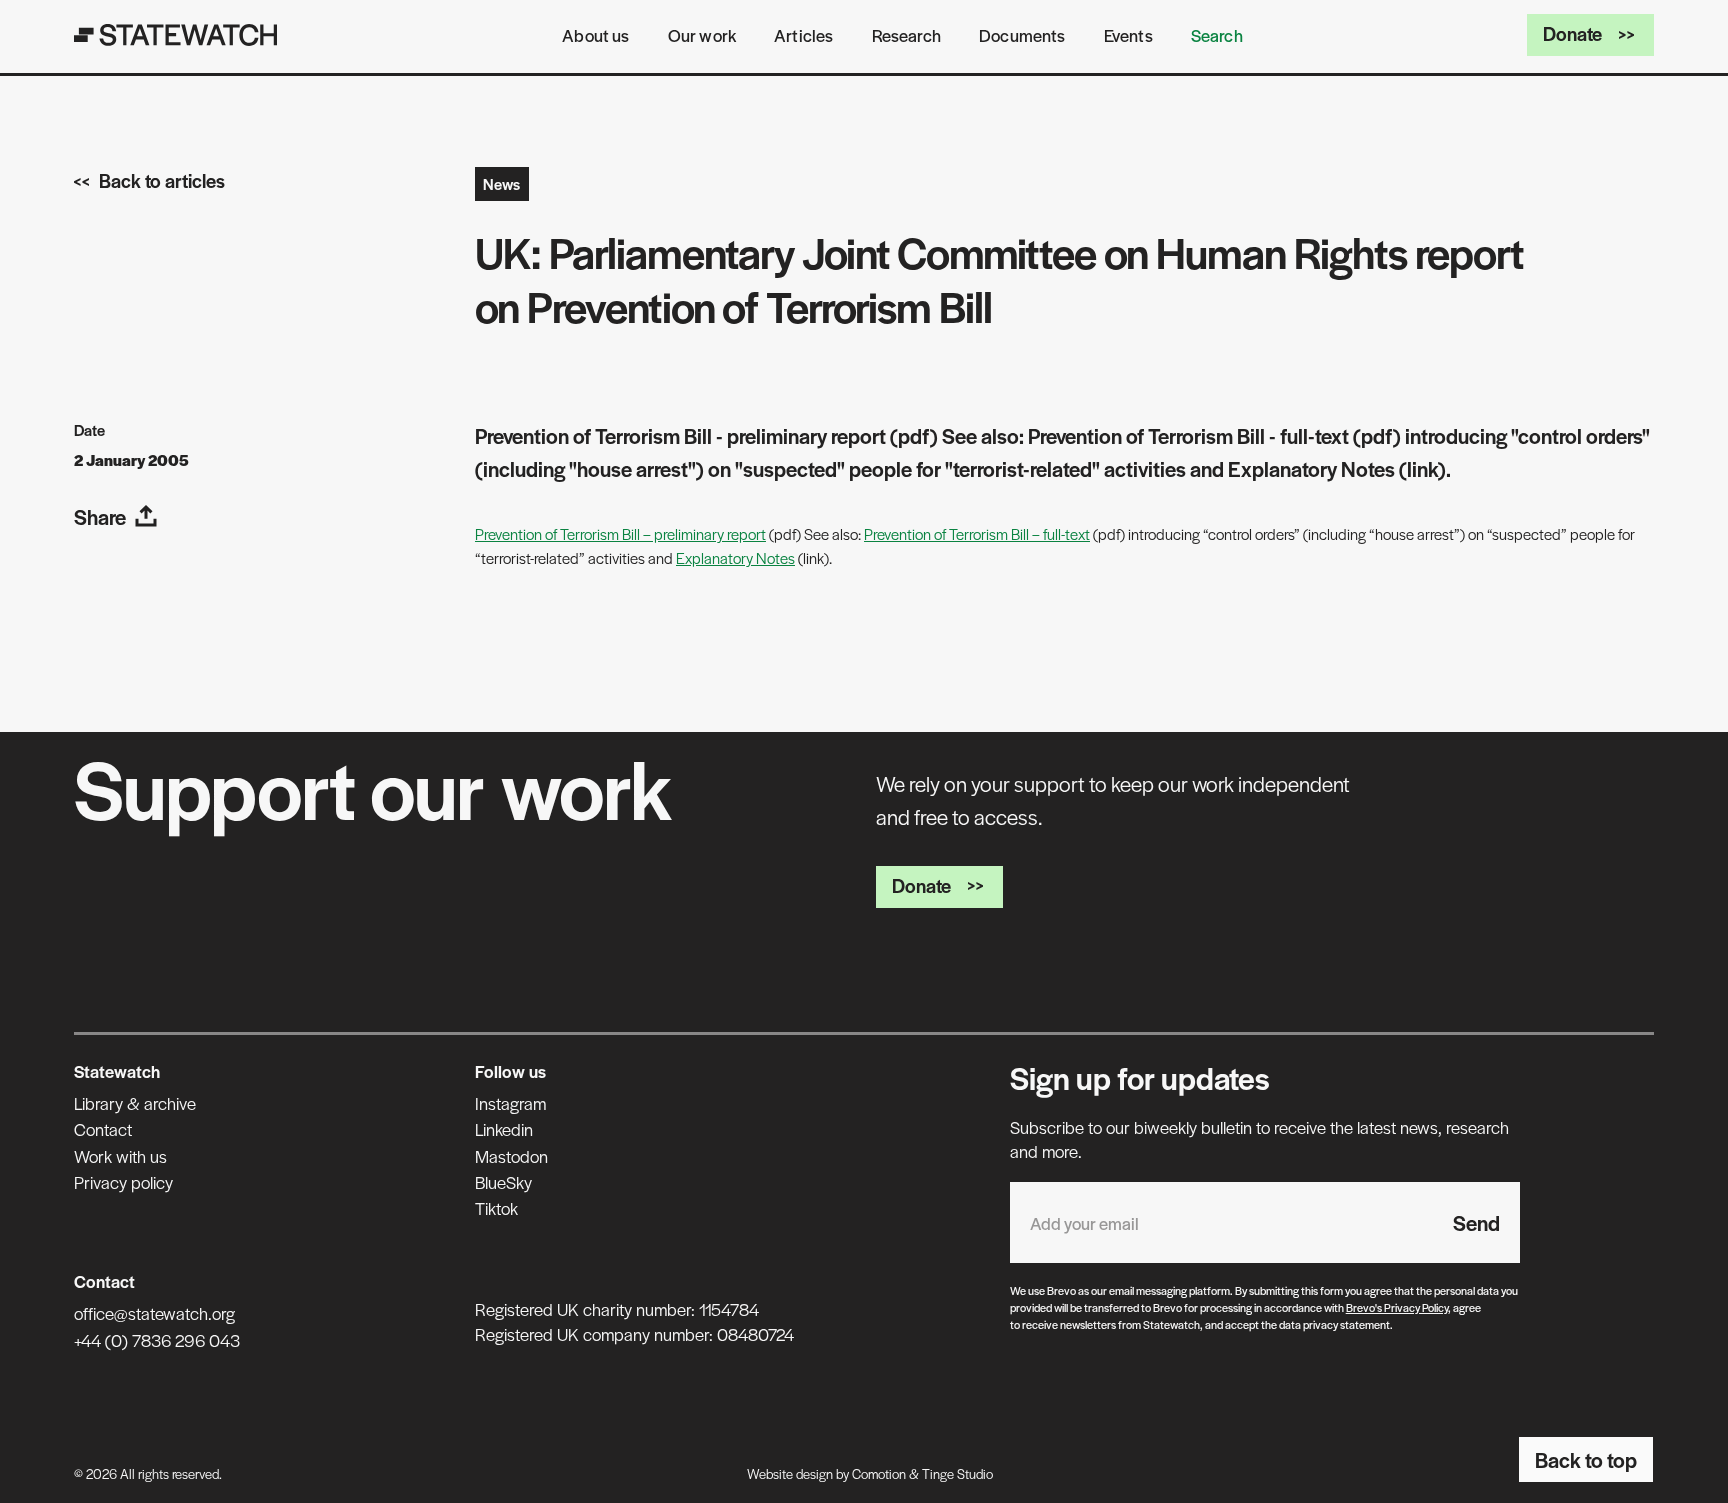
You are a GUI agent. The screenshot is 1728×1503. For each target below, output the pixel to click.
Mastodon (511, 1156)
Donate (1572, 33)
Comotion (879, 1473)
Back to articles (162, 180)
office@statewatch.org (154, 1313)
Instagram (510, 1103)
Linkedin (504, 1129)
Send (1476, 1222)
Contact (103, 1129)
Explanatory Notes (735, 557)
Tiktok (496, 1208)
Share (100, 516)
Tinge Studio (957, 1473)
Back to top (1586, 1459)
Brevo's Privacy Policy (1397, 1307)
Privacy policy (123, 1182)
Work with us (120, 1156)
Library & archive (135, 1103)
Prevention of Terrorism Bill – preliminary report (620, 533)
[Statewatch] (176, 35)
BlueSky (503, 1182)
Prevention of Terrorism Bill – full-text (977, 533)
